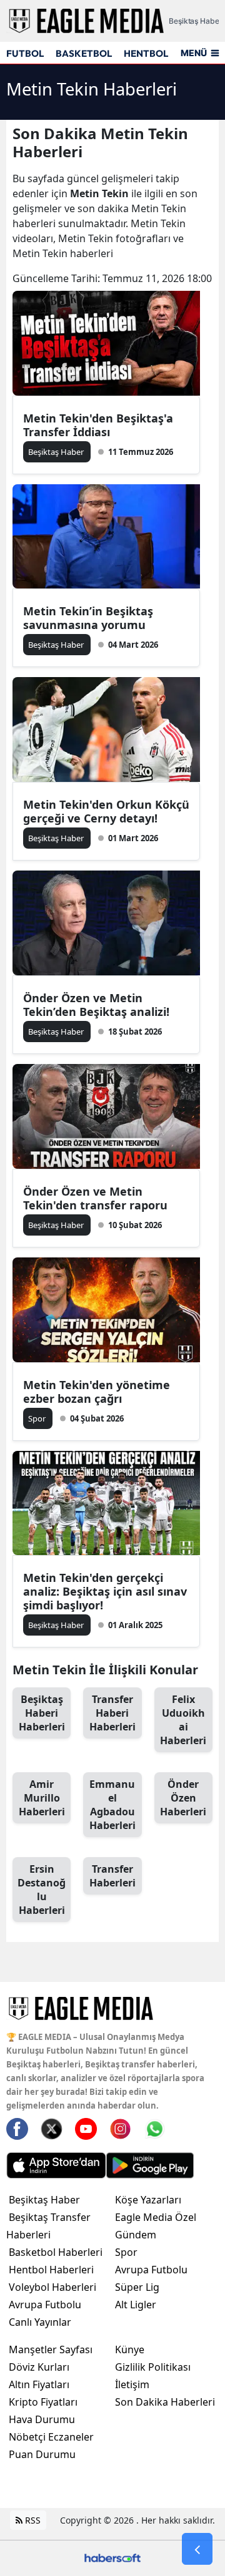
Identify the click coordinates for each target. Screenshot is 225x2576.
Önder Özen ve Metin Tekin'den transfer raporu (95, 1198)
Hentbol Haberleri (51, 2270)
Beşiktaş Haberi (42, 1713)
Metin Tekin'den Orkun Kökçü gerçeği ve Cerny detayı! (106, 811)
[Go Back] (197, 2549)
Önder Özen (183, 1798)
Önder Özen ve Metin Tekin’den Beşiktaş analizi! (96, 1005)
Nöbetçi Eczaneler (51, 2437)
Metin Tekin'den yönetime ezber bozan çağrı (97, 1392)
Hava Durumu (42, 2419)
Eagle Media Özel (156, 2217)
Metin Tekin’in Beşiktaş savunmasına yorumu (88, 618)
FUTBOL (25, 53)
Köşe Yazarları (148, 2200)
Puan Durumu (42, 2454)
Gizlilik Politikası (153, 2367)
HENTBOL (146, 53)
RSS (32, 2520)
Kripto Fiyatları (43, 2402)
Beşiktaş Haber (44, 2200)
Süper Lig (137, 2287)
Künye (130, 2349)
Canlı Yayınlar (40, 2322)
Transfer (112, 1876)
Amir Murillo (42, 1798)
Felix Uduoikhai (183, 1720)
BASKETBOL (84, 53)
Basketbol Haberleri (56, 2252)
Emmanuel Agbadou (112, 1805)
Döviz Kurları (39, 2367)
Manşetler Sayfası (51, 2349)
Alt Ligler (136, 2305)
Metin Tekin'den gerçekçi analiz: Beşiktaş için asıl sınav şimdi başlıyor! (105, 1591)
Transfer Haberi (112, 1713)
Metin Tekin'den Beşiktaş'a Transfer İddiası (98, 425)
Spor (126, 2252)
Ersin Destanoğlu (42, 1890)
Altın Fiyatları (39, 2384)
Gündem (136, 2235)
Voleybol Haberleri (52, 2287)
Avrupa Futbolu (45, 2305)
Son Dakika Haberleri (165, 2402)
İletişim (132, 2384)
